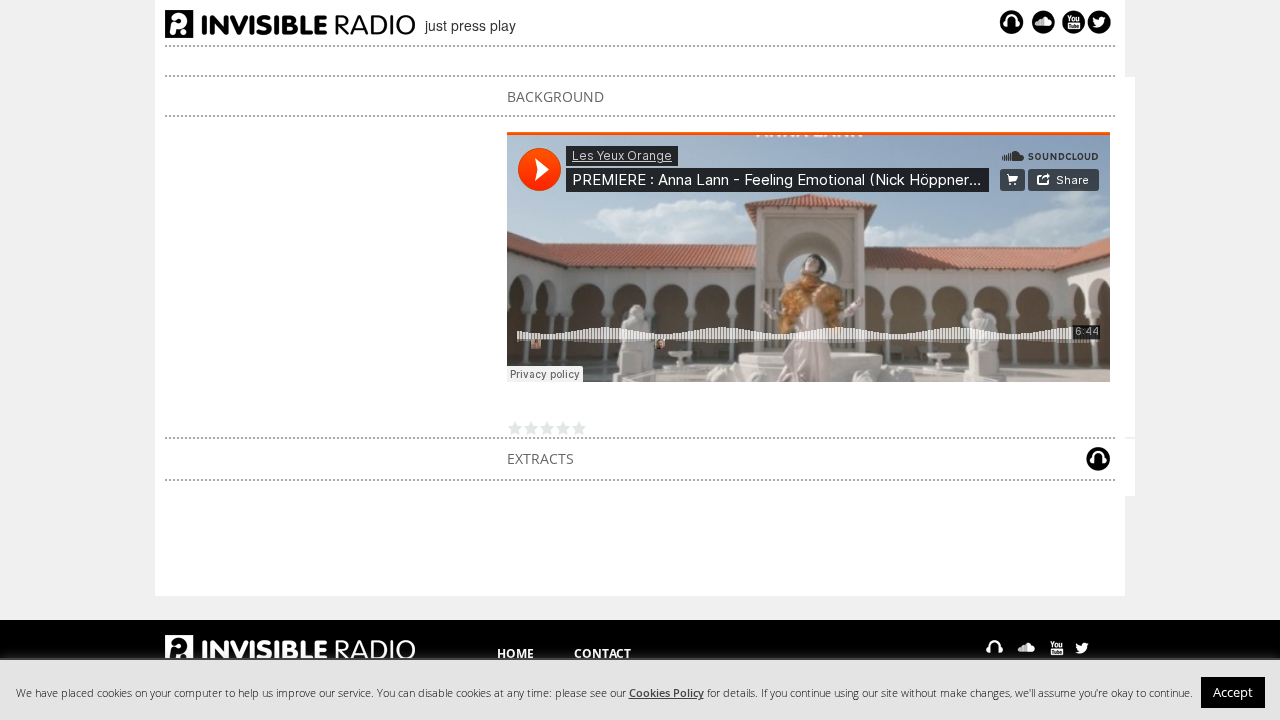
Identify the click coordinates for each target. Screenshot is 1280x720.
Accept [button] (1233, 692)
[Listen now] (1011, 22)
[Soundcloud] (1043, 22)
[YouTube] (1071, 22)
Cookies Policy (666, 693)
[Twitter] (1102, 22)
